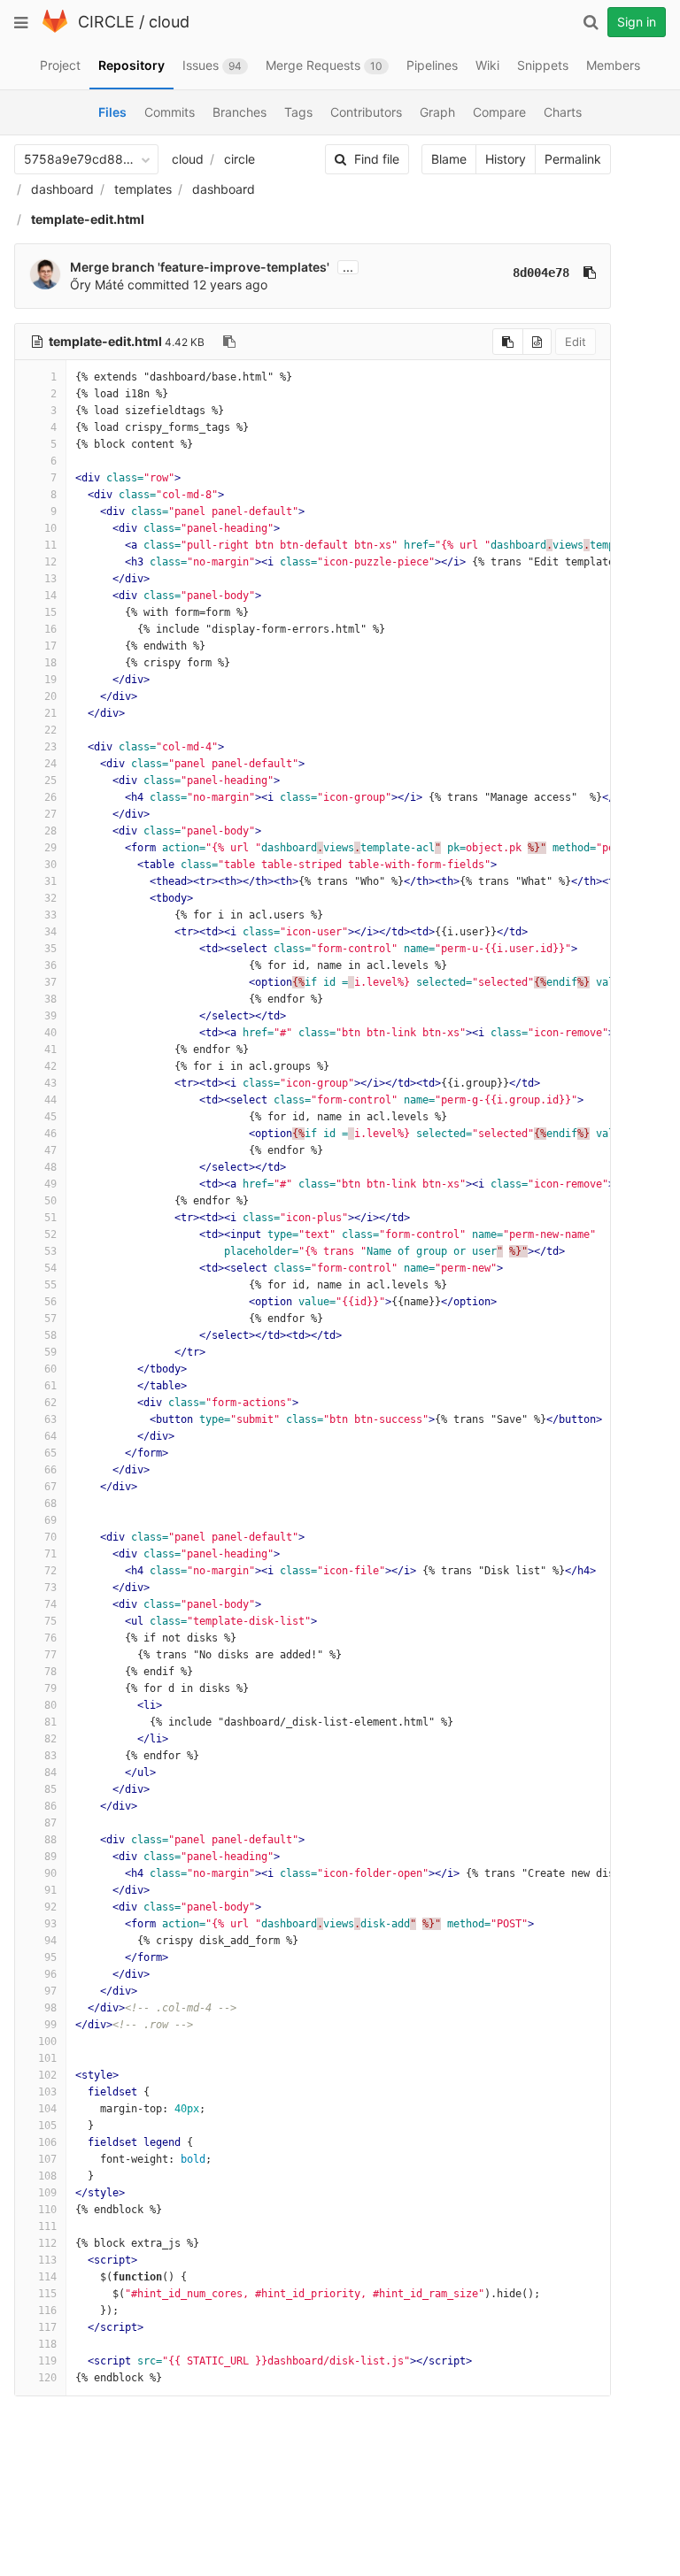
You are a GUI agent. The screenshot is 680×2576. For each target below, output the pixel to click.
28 (50, 831)
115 (47, 2294)
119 (47, 2361)
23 (50, 747)
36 (50, 965)
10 (50, 528)
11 (50, 545)
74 (50, 1604)
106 (47, 2142)
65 (50, 1453)
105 (47, 2126)
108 (47, 2176)
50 (50, 1201)
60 (50, 1369)
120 (47, 2378)
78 (50, 1672)
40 (50, 1033)
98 (50, 2008)
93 (50, 1924)
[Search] (591, 22)
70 (50, 1537)
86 (50, 1806)
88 (50, 1840)
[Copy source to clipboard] (508, 342)
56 (50, 1302)
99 (50, 2025)
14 (50, 596)
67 (50, 1487)
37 (50, 982)
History (506, 159)
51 (50, 1218)
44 (50, 1100)
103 (47, 2092)
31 (50, 881)
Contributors (366, 112)
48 (50, 1167)
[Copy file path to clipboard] (229, 342)
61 (50, 1386)
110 (47, 2210)
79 (50, 1688)
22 (50, 730)
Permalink (573, 159)
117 (47, 2327)
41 (50, 1050)
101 (47, 2058)
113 (47, 2260)
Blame (449, 159)
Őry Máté (97, 285)
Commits (170, 112)
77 (50, 1655)
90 (50, 1873)
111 (47, 2226)
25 (50, 780)
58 (50, 1335)
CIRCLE (106, 22)
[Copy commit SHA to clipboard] (590, 273)
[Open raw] (537, 342)
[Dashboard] (55, 29)
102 (47, 2075)
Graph (437, 112)
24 (50, 764)
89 (50, 1857)
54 (50, 1268)
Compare (499, 112)
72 (50, 1571)
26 (50, 797)
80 (50, 1705)
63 (50, 1419)
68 (50, 1503)
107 (47, 2159)
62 (50, 1403)
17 (50, 646)
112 (47, 2243)
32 (50, 898)
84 (50, 1772)
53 (50, 1251)
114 (47, 2277)
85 (50, 1789)
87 (50, 1823)
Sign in (637, 22)
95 (50, 1957)
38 (50, 999)
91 (50, 1890)
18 (50, 663)
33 (50, 915)
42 (50, 1066)
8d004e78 (541, 273)
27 (50, 814)
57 (50, 1319)
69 (50, 1520)
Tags (298, 112)
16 (50, 629)
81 (50, 1722)
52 (50, 1234)
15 (50, 612)
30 (50, 865)
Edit (576, 342)
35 (50, 949)
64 (50, 1436)
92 (50, 1907)
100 (47, 2042)
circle (240, 159)
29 (50, 848)
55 (50, 1285)
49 (50, 1184)
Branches (240, 112)
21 (50, 713)
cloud (169, 22)
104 (47, 2109)
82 (50, 1739)
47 (50, 1150)
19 (50, 680)
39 (50, 1016)
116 (47, 2311)
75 (50, 1621)
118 (47, 2344)
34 (50, 932)
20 (50, 696)
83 (50, 1756)
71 (50, 1554)
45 (50, 1117)
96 (50, 1974)
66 (50, 1470)
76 (50, 1638)
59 (50, 1352)
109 (47, 2193)
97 (50, 1991)
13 (50, 579)
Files (112, 112)
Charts (563, 112)
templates (143, 189)
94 (50, 1941)
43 (50, 1083)
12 (50, 562)
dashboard (62, 189)
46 (50, 1134)
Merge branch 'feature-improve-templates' (200, 267)
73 (50, 1588)
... (348, 267)
